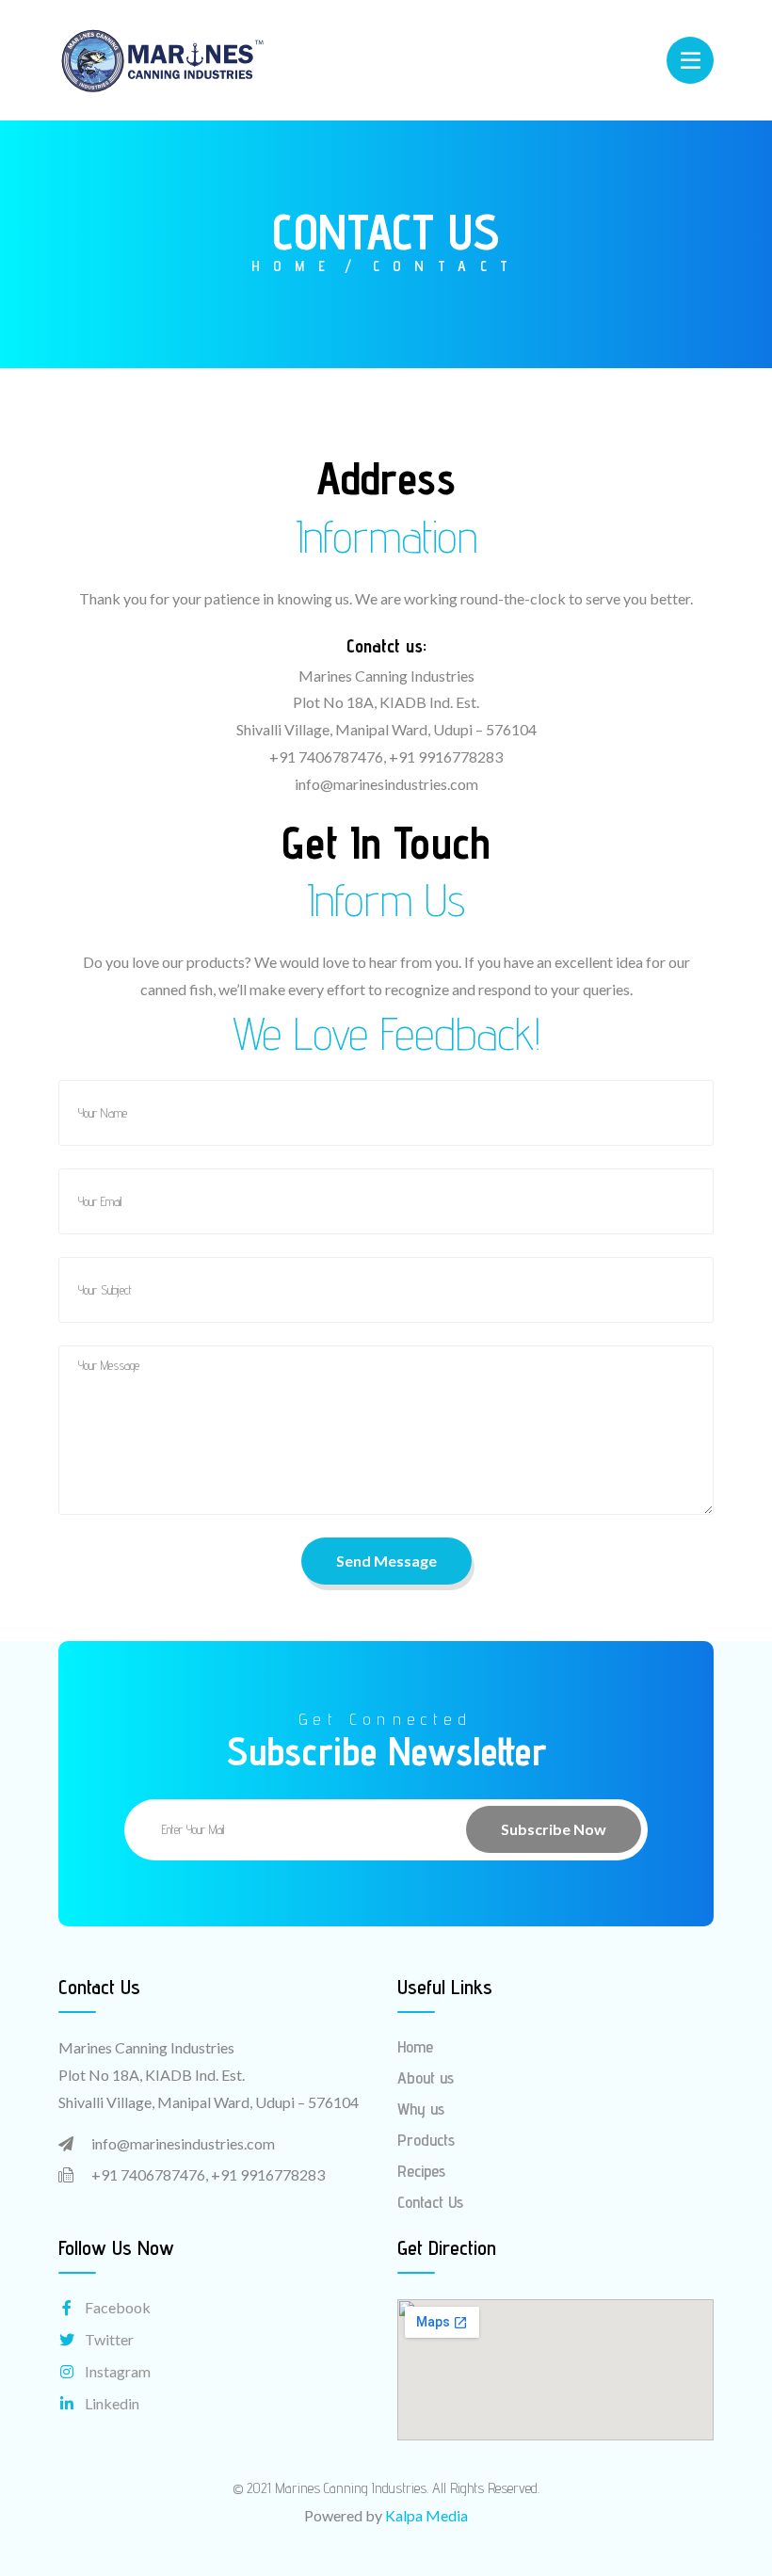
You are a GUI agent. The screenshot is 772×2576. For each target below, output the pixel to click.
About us (426, 2077)
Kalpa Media (426, 2515)
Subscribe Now (554, 1829)
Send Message (386, 1561)
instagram (118, 2371)
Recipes (421, 2171)
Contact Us (430, 2202)
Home (295, 266)
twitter (109, 2339)
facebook (118, 2307)
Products (426, 2140)
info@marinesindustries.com (183, 2143)
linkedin (112, 2403)
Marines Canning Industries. (352, 2488)
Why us (421, 2109)
